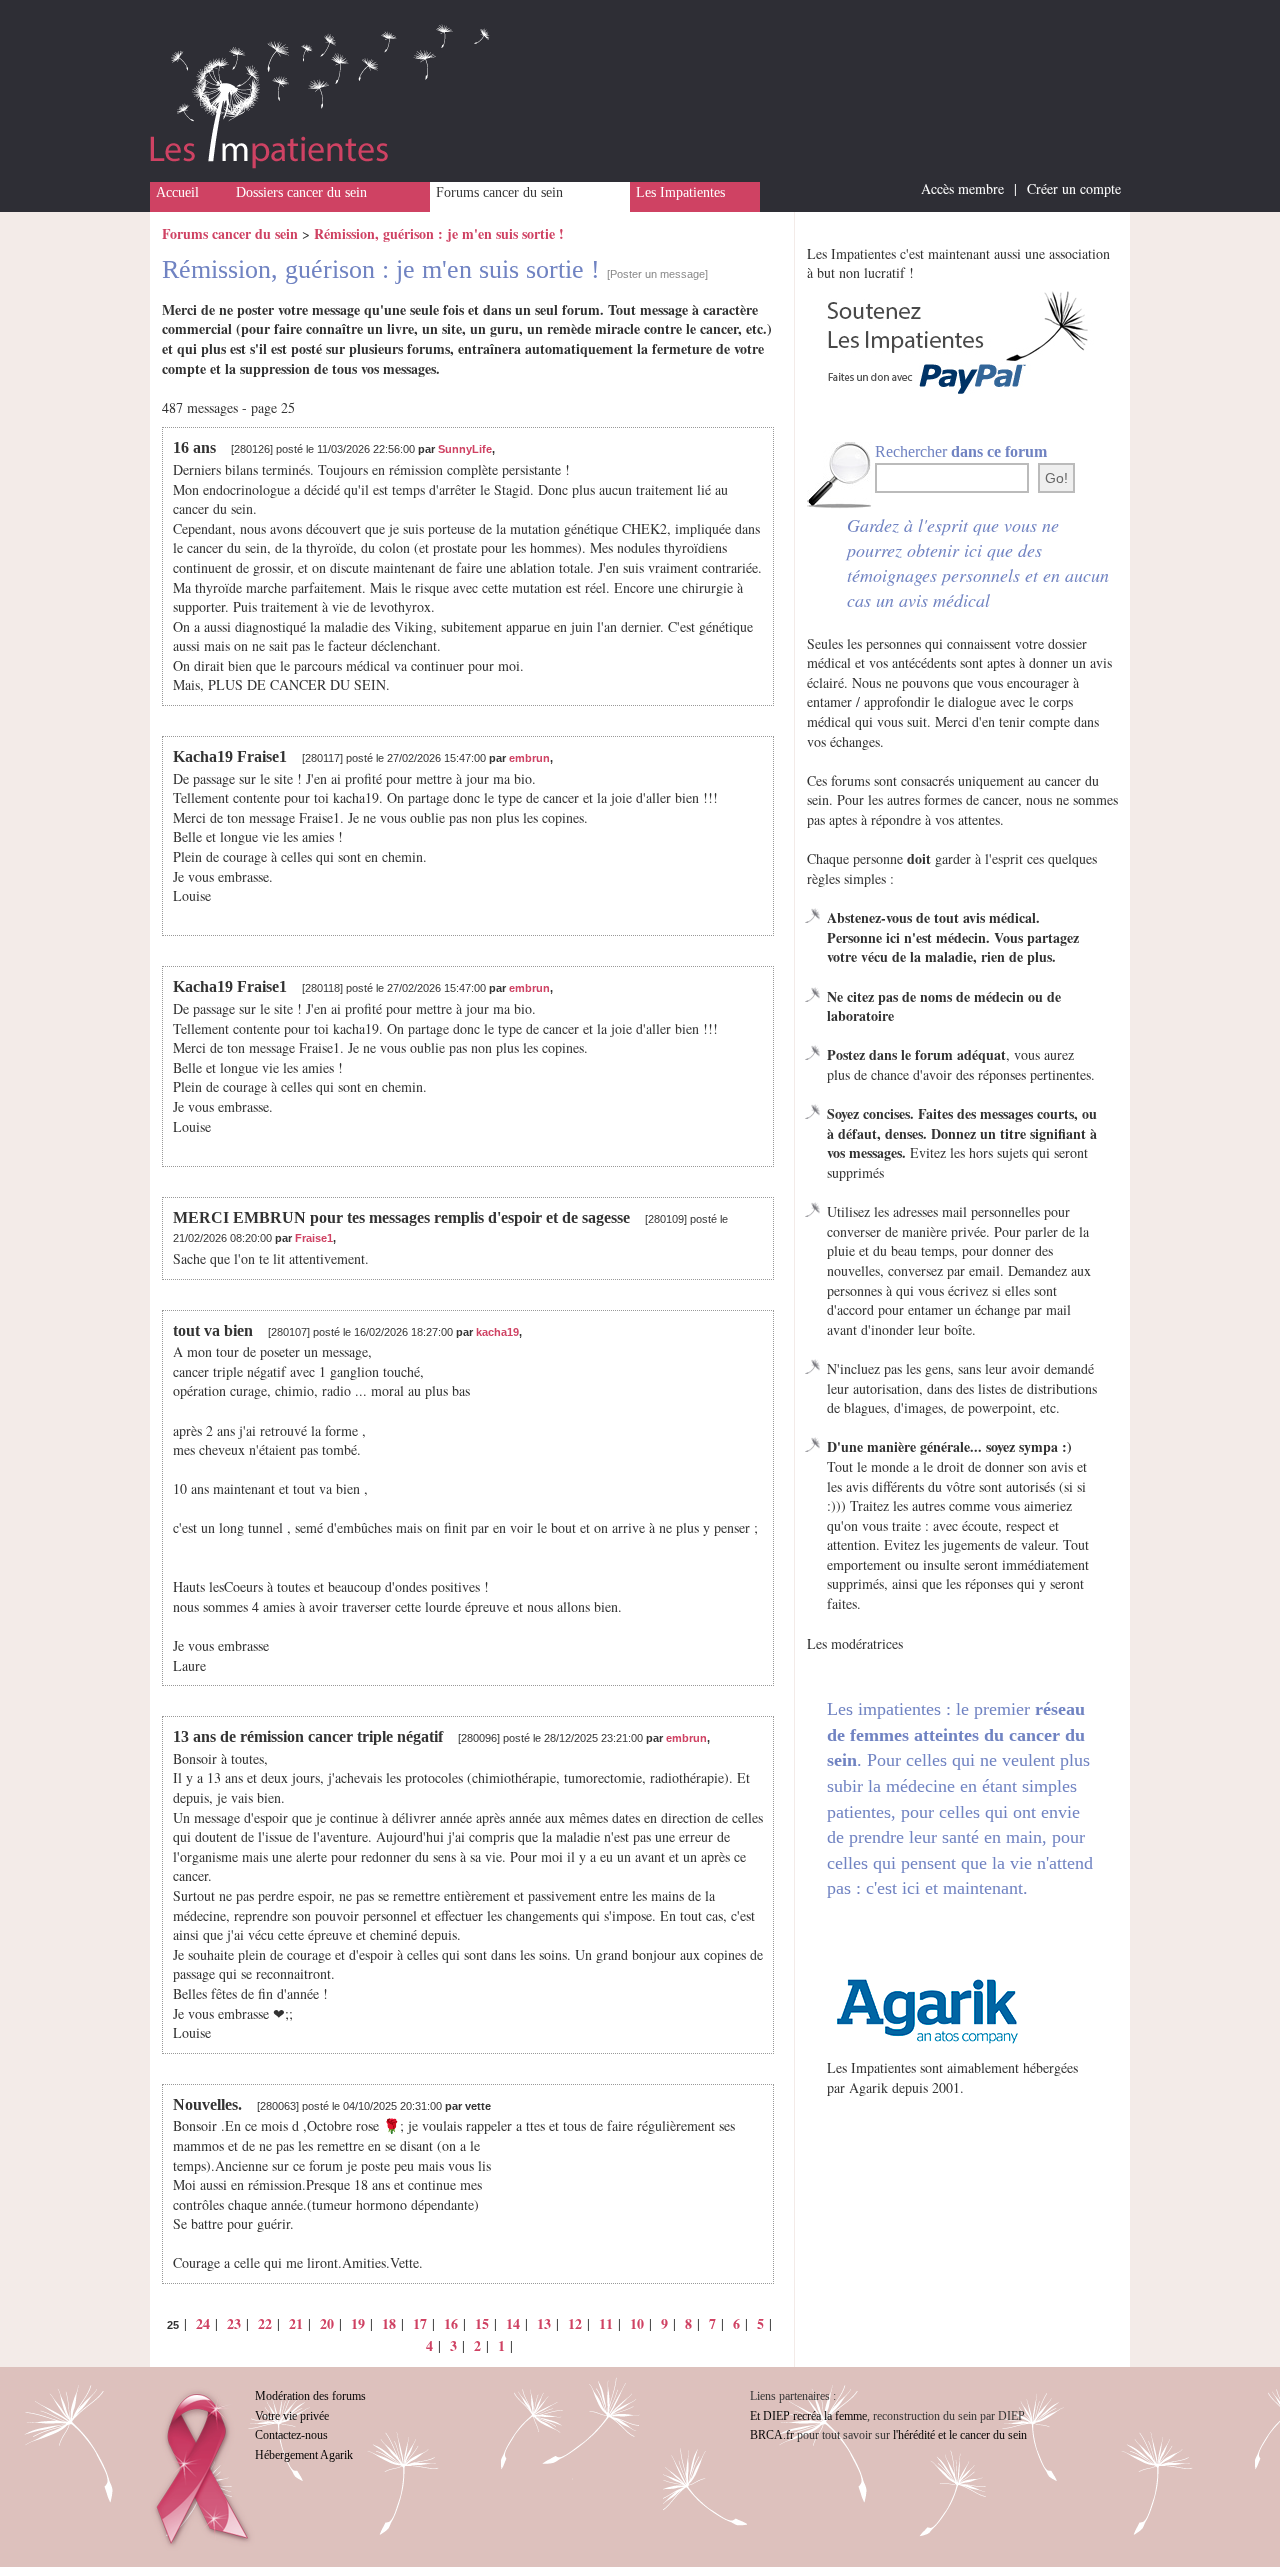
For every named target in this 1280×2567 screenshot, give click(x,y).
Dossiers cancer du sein (301, 192)
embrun (529, 758)
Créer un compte (1074, 188)
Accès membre (962, 188)
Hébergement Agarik (304, 2455)
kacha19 (497, 1332)
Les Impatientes (680, 192)
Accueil (177, 192)
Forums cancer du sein (499, 192)
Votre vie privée (292, 2416)
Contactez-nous (291, 2435)
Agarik (868, 2087)
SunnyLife (465, 449)
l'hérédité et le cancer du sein (960, 2435)
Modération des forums (310, 2396)
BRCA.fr (772, 2435)
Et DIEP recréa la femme (808, 2416)
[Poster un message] (657, 274)
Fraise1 (314, 1238)
